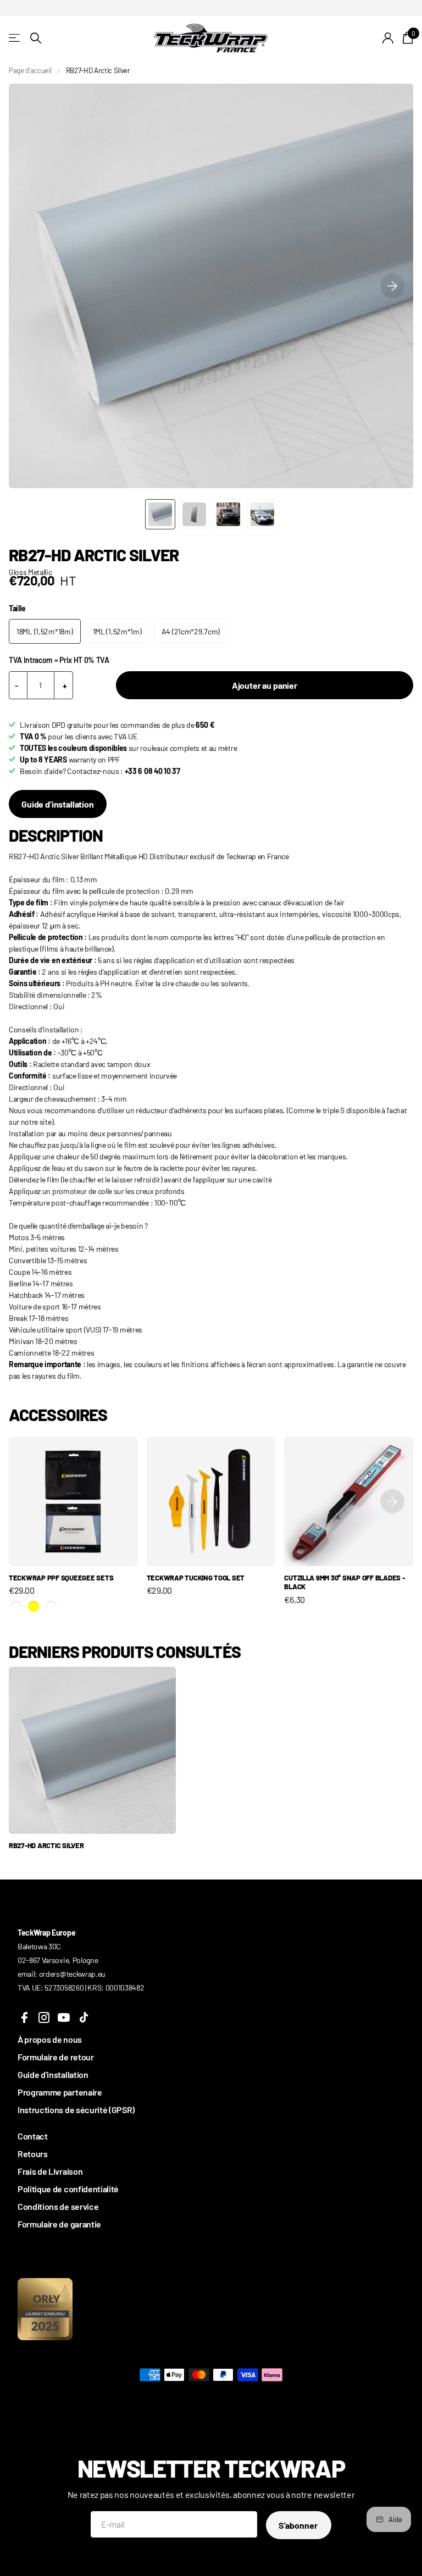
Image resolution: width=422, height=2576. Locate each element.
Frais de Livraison (50, 2171)
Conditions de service (58, 2206)
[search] (36, 38)
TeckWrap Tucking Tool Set (196, 1578)
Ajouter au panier (265, 685)
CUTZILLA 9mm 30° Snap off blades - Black (344, 1582)
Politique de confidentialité (68, 2189)
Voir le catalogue (15, 38)
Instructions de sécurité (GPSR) (76, 2110)
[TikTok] (84, 2017)
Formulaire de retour (56, 2057)
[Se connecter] (388, 38)
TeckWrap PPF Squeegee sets (61, 1578)
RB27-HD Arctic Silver (46, 1845)
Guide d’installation (58, 804)
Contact (33, 2136)
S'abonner (299, 2525)
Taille (17, 608)
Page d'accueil (30, 70)
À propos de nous (50, 2039)
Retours (33, 2154)
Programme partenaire (60, 2092)
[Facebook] (24, 2017)
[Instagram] (44, 2017)
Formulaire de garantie (59, 2224)
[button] (392, 286)
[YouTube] (64, 2017)
